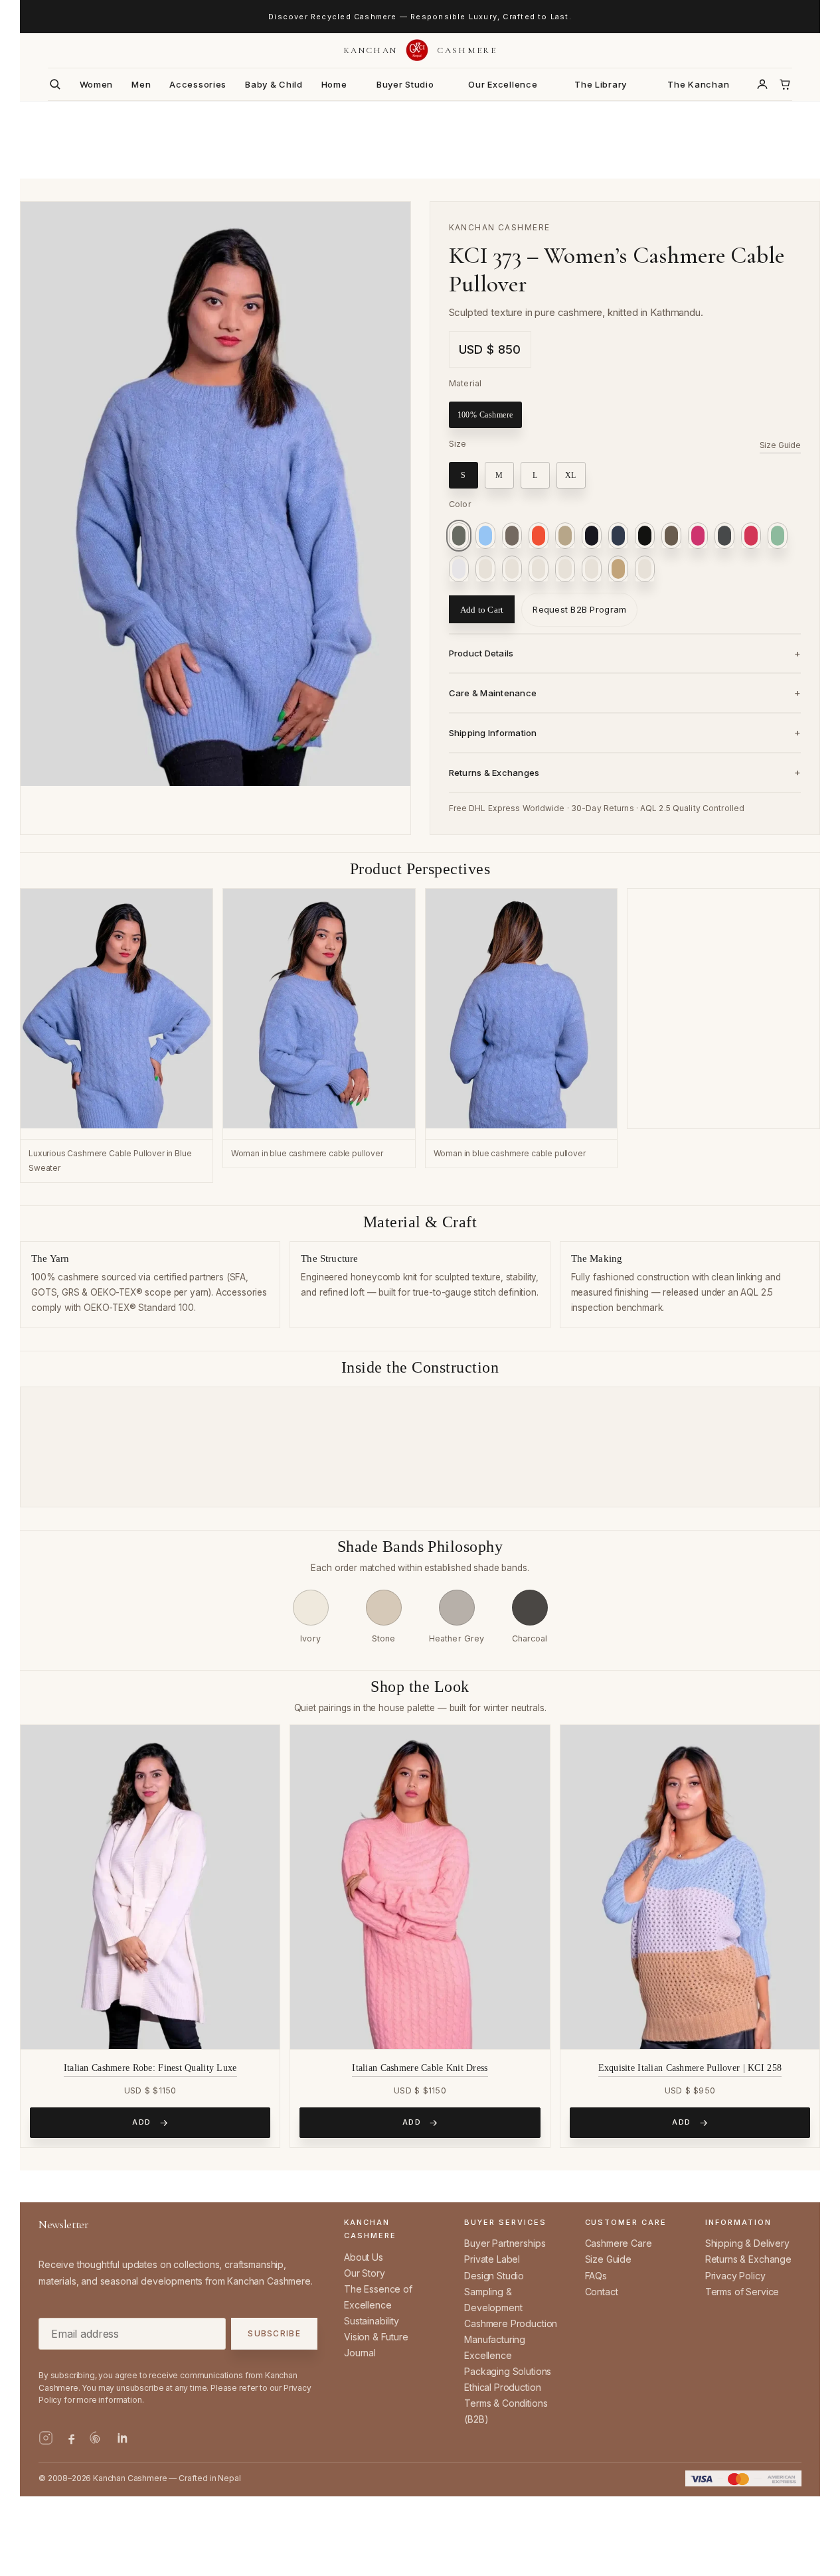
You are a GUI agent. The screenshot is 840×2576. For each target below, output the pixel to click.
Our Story (365, 2273)
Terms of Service (742, 2292)
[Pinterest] (96, 2438)
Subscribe (274, 2334)
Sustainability (372, 2321)
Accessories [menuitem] (198, 84)
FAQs (596, 2276)
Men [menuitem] (141, 84)
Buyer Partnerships (505, 2243)
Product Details (481, 653)
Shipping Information (493, 733)
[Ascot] (459, 536)
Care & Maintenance (493, 693)
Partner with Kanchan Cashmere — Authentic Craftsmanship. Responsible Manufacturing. (420, 17)
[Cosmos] (592, 536)
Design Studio (494, 2276)
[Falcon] (671, 536)
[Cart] (785, 84)
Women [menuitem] (97, 84)
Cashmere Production (511, 2323)
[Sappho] (539, 536)
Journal (360, 2353)
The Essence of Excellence (378, 2297)
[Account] (762, 84)
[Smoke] (592, 569)
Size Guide (780, 445)
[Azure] (485, 536)
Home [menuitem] (334, 84)
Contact (602, 2292)
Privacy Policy (735, 2276)
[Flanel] (724, 536)
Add (142, 2122)
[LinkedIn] (122, 2438)
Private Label (492, 2259)
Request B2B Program (579, 609)
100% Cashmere (485, 415)
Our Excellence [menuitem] (503, 84)
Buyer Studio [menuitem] (405, 84)
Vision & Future (376, 2337)
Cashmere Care (619, 2243)
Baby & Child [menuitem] (274, 84)
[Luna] (459, 569)
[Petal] (539, 569)
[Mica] (485, 569)
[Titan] (618, 569)
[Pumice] (565, 569)
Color (460, 504)
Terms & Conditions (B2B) (506, 2411)
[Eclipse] (618, 536)
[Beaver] (512, 536)
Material (465, 383)
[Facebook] (71, 2438)
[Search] (55, 84)
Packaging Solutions (508, 2371)
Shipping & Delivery (747, 2243)
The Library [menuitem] (601, 84)
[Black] (645, 536)
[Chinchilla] (565, 536)
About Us (364, 2257)
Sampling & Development (493, 2300)
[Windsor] (645, 569)
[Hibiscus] (751, 536)
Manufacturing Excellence (495, 2347)
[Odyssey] (512, 569)
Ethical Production (502, 2387)
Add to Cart (482, 610)
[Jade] (778, 536)
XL (571, 475)
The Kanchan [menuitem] (698, 84)
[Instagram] (46, 2438)
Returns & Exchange (748, 2259)
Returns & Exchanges (494, 773)
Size (458, 444)
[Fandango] (698, 536)
